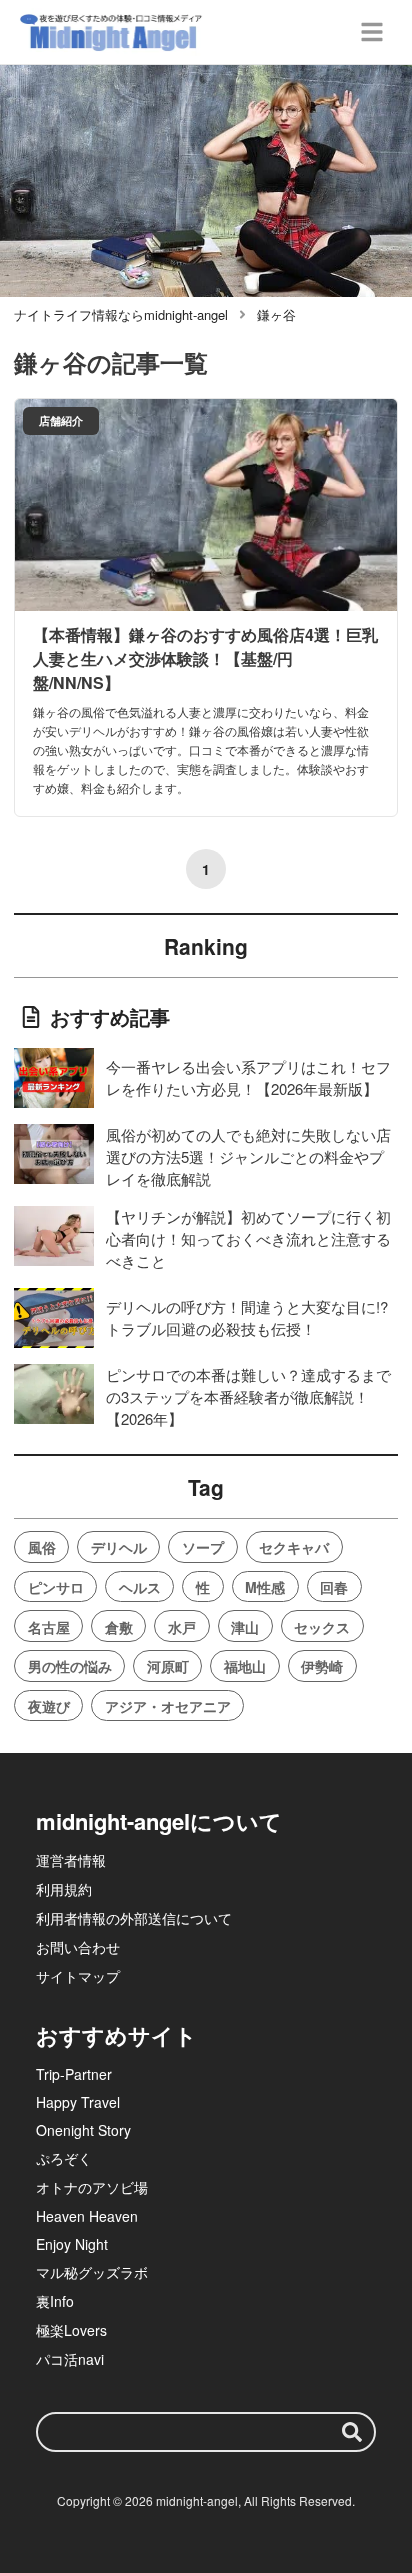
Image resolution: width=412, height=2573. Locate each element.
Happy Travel (78, 2102)
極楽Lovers (71, 2330)
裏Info (55, 2301)
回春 (334, 1587)
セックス (322, 1627)
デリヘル (119, 1547)
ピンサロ (56, 1587)
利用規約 (64, 1889)
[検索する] (352, 2432)
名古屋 (49, 1627)
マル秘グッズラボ (92, 2272)
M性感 (265, 1587)
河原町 (168, 1666)
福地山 (245, 1666)
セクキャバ (294, 1547)
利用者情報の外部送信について (134, 1918)
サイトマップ (78, 1976)
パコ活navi (70, 2359)
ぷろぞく (64, 2158)
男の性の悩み (70, 1666)
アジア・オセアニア (168, 1706)
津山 (245, 1627)
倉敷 (119, 1627)
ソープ (203, 1547)
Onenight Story (83, 2130)
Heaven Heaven (87, 2216)
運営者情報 (71, 1860)
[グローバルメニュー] (372, 32)
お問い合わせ (78, 1947)
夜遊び (49, 1706)
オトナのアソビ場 (92, 2187)
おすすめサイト (116, 2035)
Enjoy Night (72, 2244)
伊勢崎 (322, 1666)
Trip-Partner (74, 2074)
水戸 (182, 1627)
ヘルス (140, 1587)
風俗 (42, 1547)
